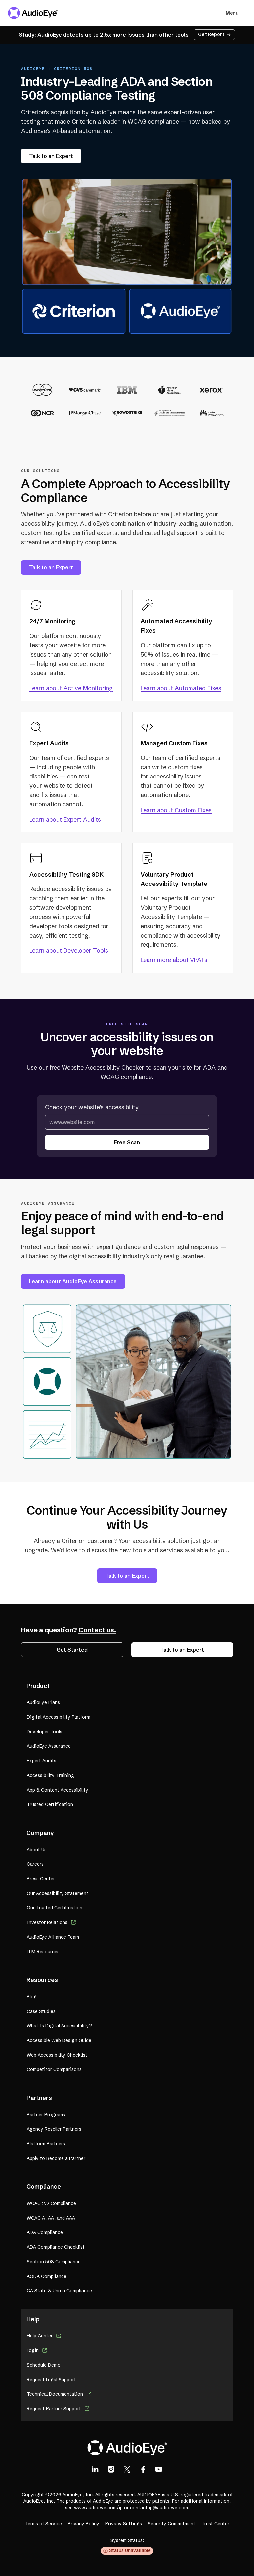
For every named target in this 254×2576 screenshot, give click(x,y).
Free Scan (127, 1142)
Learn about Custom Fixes (176, 810)
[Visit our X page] (127, 2469)
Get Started (72, 1650)
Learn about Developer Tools (69, 951)
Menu (232, 13)
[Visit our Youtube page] (159, 2469)
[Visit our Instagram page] (111, 2469)
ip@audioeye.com (168, 2508)
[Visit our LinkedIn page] (95, 2469)
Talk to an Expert (51, 156)
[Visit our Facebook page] (143, 2469)
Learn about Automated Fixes (181, 688)
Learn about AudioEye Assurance (73, 1281)
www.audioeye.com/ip (98, 2508)
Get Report (211, 34)
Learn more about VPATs (174, 960)
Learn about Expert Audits (65, 819)
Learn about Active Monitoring (71, 688)
